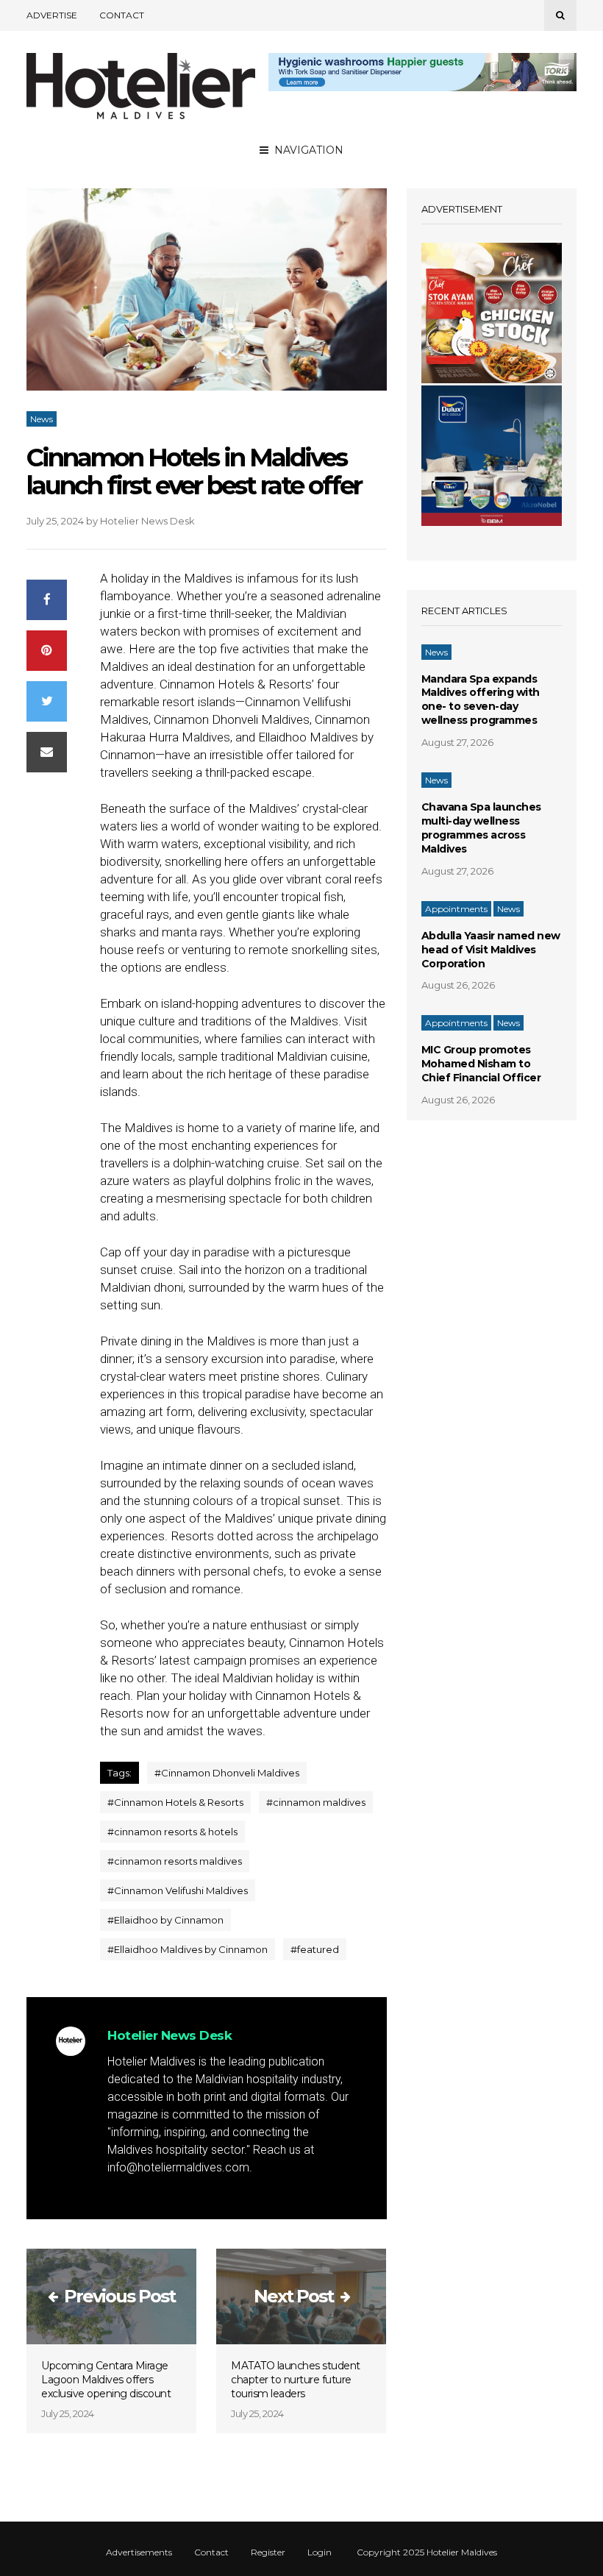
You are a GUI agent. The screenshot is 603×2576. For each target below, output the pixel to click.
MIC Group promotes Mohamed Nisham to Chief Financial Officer (481, 1064)
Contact (122, 15)
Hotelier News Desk (147, 521)
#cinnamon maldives (316, 1802)
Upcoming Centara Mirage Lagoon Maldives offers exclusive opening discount (106, 2380)
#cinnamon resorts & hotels (172, 1832)
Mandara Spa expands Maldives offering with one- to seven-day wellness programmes (481, 700)
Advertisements (139, 2552)
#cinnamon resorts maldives (175, 1861)
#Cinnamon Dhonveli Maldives (227, 1773)
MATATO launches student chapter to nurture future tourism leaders (296, 2380)
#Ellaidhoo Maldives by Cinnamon (188, 1949)
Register (268, 2552)
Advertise (52, 15)
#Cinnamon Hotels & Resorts (175, 1802)
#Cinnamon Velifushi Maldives (178, 1890)
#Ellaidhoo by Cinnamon (165, 1920)
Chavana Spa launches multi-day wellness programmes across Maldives (481, 828)
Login (320, 2552)
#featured (315, 1949)
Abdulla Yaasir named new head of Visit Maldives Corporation (491, 950)
